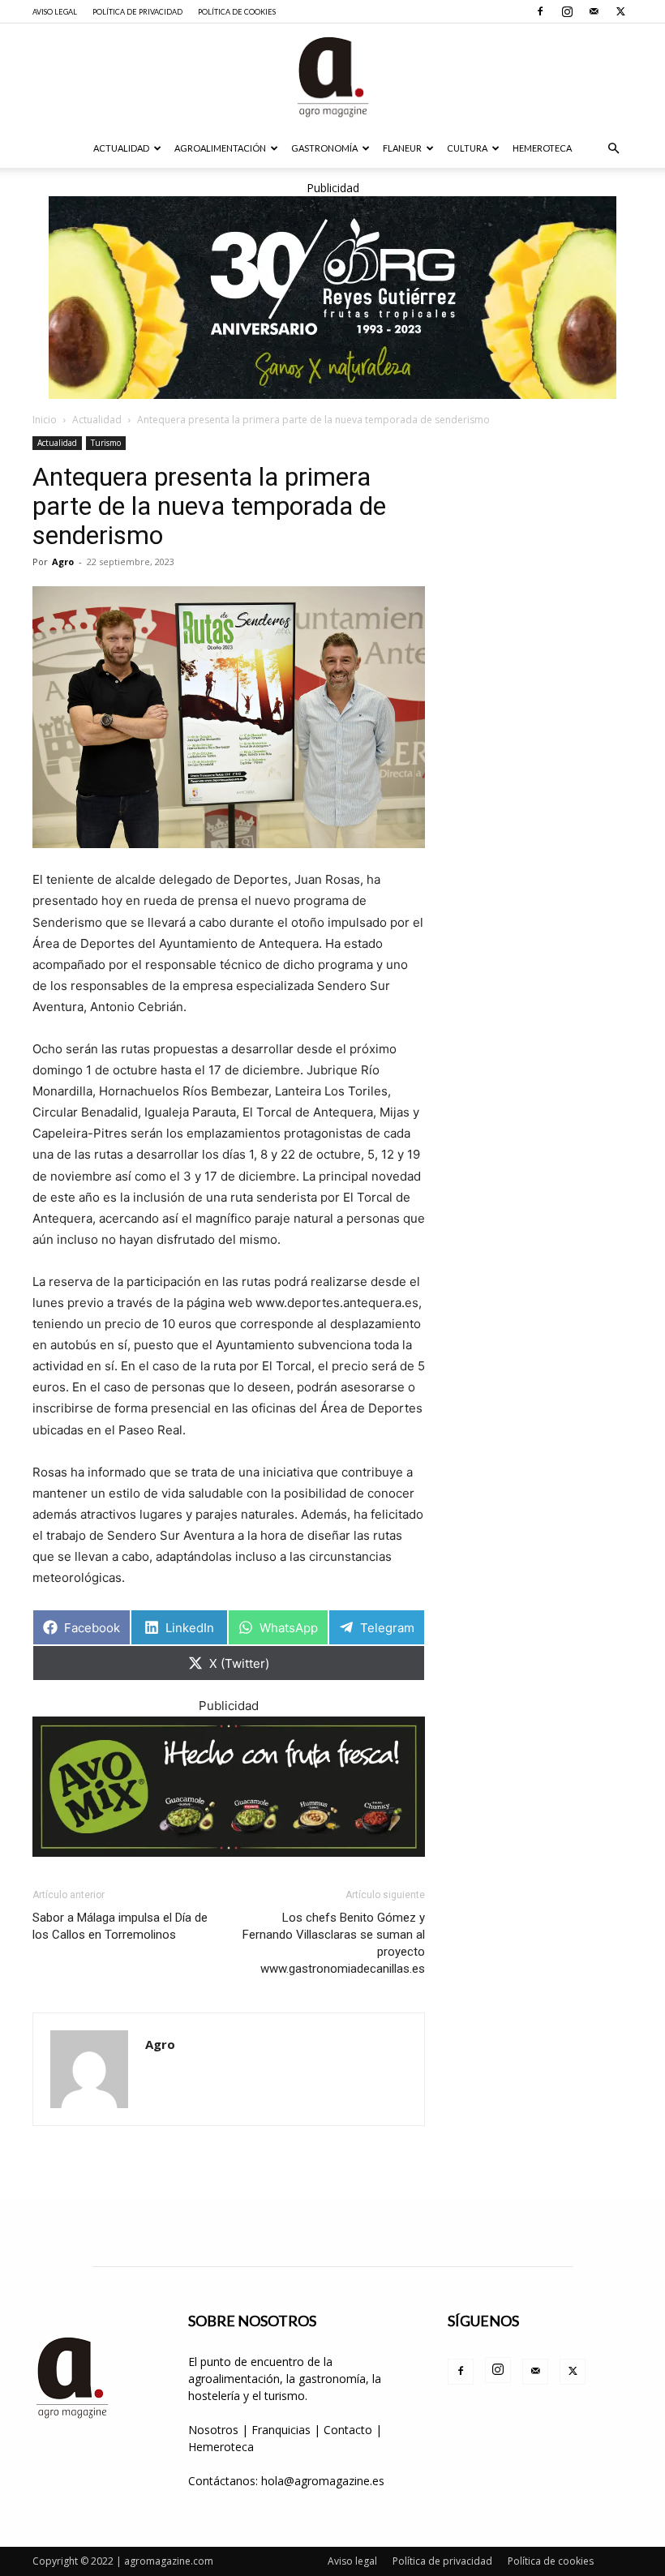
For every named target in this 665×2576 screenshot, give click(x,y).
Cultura (467, 148)
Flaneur (402, 148)
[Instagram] (567, 11)
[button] (613, 149)
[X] (620, 11)
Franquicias (281, 2430)
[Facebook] (540, 11)
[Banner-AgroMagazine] (332, 298)
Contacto (350, 2430)
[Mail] (594, 11)
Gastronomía (324, 148)
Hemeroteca (542, 148)
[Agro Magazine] (332, 77)
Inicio (45, 420)
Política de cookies (237, 12)
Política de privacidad (137, 12)
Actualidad (121, 148)
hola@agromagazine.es (323, 2481)
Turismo (106, 443)
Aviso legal (55, 12)
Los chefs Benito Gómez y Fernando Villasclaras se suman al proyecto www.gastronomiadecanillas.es (334, 1943)
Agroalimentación (220, 148)
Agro (63, 561)
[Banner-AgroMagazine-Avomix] (229, 1787)
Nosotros (213, 2430)
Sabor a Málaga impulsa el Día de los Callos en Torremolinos (120, 1926)
